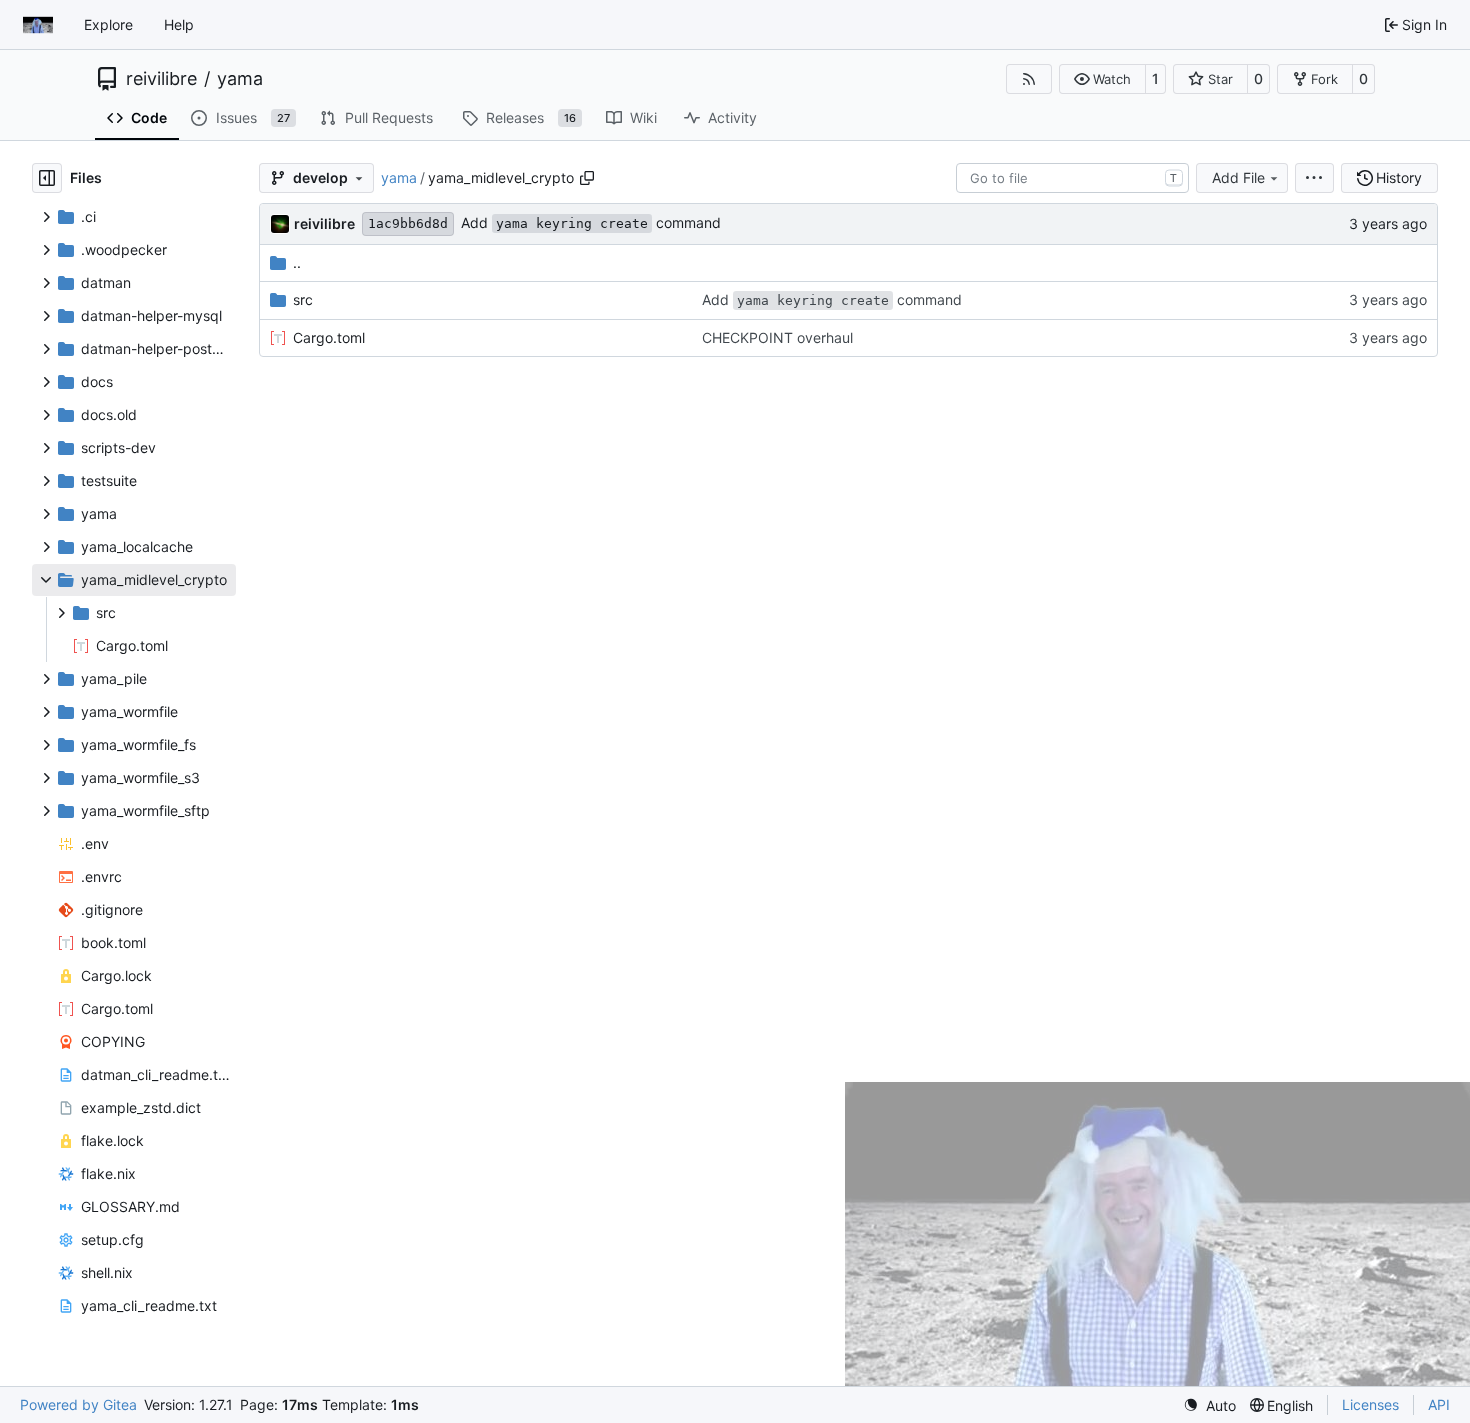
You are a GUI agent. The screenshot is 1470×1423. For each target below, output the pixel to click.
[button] (1102, 79)
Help (179, 24)
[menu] (1314, 178)
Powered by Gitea (78, 1404)
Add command (591, 222)
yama (240, 79)
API (1439, 1404)
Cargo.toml (329, 337)
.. (297, 262)
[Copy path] (587, 178)
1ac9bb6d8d (408, 223)
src (303, 299)
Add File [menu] (1238, 177)
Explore (108, 24)
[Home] (38, 25)
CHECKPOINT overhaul (777, 337)
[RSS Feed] (1029, 79)
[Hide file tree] (47, 178)
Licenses (1370, 1404)
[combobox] (1072, 178)
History (1399, 177)
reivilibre (161, 79)
